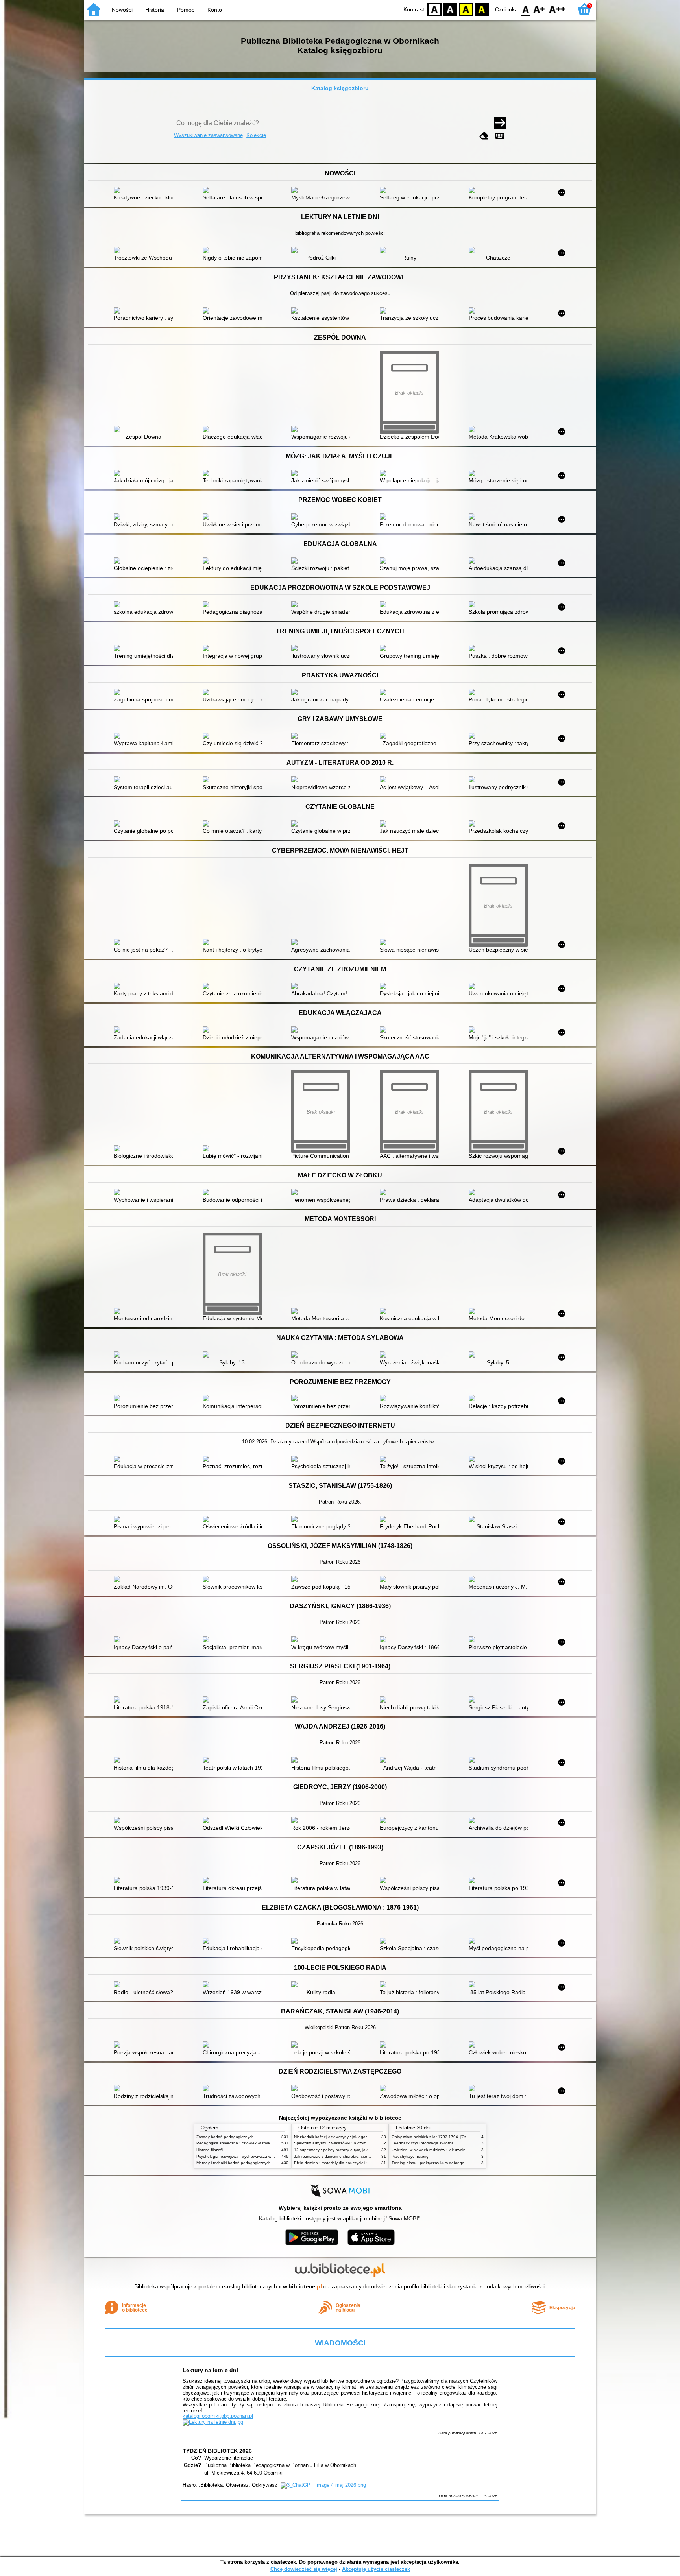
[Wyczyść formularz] (484, 136)
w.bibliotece (302, 2286)
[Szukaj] (500, 123)
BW (450, 9)
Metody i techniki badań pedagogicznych (234, 2163)
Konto (215, 10)
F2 (557, 9)
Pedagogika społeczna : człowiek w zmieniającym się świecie (251, 2143)
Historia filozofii (210, 2150)
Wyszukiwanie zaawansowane (208, 135)
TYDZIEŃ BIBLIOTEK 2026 (217, 2451)
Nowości (122, 10)
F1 (539, 9)
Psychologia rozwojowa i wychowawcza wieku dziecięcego (249, 2156)
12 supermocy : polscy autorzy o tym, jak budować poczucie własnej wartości (363, 2150)
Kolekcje (256, 135)
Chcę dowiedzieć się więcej (304, 2569)
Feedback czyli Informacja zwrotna (423, 2143)
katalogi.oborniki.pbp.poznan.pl (218, 2416)
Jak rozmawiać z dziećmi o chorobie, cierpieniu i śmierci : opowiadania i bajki (363, 2156)
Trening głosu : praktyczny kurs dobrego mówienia (437, 2163)
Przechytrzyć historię (410, 2156)
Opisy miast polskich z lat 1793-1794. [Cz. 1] (432, 2137)
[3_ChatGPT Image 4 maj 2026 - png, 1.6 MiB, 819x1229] (323, 2485)
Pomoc (186, 10)
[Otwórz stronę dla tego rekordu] (145, 191)
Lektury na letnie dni (210, 2370)
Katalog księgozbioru (340, 88)
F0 (526, 9)
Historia (155, 10)
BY (482, 9)
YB (466, 9)
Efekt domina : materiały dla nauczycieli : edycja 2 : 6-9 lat (346, 2163)
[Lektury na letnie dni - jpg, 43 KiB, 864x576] (213, 2422)
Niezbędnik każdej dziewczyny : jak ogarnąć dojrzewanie (345, 2137)
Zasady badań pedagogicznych (225, 2137)
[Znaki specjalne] (500, 136)
